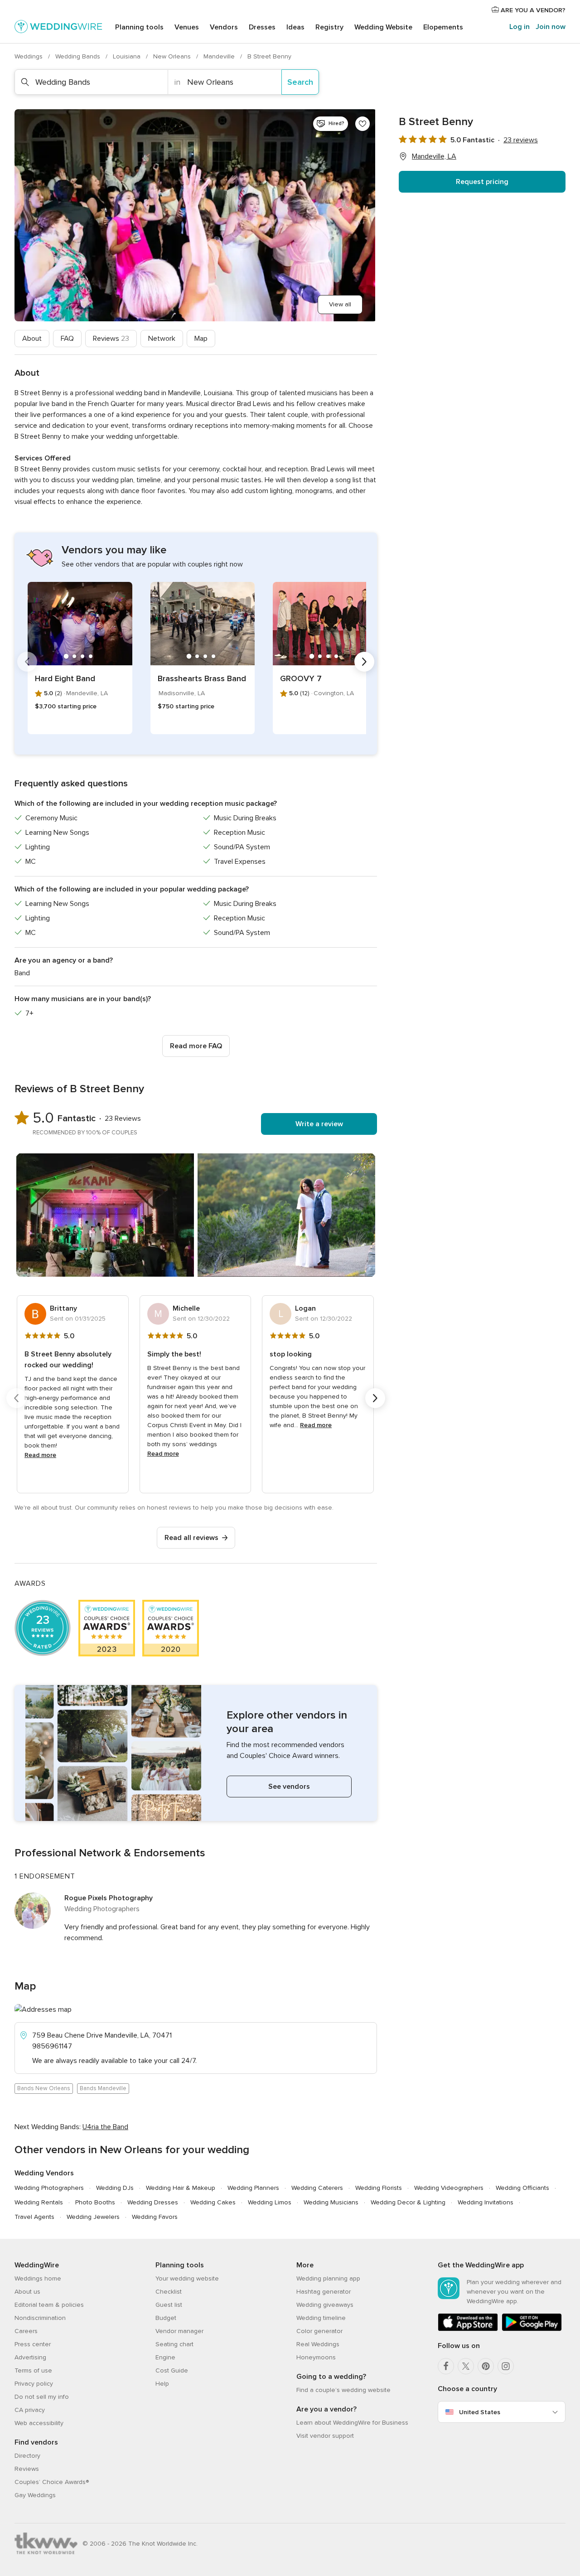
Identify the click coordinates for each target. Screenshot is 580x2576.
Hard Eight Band (65, 678)
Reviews (111, 339)
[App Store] (468, 2329)
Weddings (29, 56)
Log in (520, 27)
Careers (26, 2331)
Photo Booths (95, 2202)
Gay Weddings (35, 2495)
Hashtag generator (324, 2292)
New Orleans (173, 56)
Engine (165, 2357)
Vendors (224, 27)
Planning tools (139, 27)
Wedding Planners (253, 2188)
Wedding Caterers (317, 2188)
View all (340, 304)
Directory (27, 2456)
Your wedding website (187, 2278)
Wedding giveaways (325, 2305)
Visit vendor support (325, 2436)
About (32, 339)
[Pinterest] (486, 2366)
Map (201, 339)
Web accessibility (39, 2423)
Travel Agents (34, 2217)
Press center (33, 2344)
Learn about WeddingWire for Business (352, 2423)
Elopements (443, 27)
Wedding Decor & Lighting (408, 2202)
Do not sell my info (42, 2397)
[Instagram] (506, 2366)
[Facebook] (446, 2366)
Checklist (169, 2292)
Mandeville (220, 56)
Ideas (295, 27)
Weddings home (38, 2278)
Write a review (319, 1124)
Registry (329, 27)
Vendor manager (179, 2331)
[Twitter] (466, 2366)
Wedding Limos (270, 2202)
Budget (166, 2318)
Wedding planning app (328, 2278)
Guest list (169, 2305)
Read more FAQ (196, 1046)
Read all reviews (191, 1538)
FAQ (67, 339)
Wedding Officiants (522, 2188)
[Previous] (27, 662)
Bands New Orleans (44, 2088)
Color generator (319, 2331)
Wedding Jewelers (93, 2217)
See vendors (289, 1787)
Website (383, 27)
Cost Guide (172, 2370)
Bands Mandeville (103, 2088)
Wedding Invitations (486, 2202)
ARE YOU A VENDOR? (532, 10)
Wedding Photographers (49, 2188)
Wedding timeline (321, 2318)
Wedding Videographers (449, 2188)
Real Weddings (318, 2344)
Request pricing (482, 182)
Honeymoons (316, 2357)
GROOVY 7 (301, 678)
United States (480, 2412)
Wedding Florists (379, 2188)
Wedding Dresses (153, 2202)
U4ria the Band (105, 2127)
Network (162, 339)
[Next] (364, 662)
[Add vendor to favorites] (362, 124)
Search (300, 82)
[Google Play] (532, 2329)
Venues (187, 27)
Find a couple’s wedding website (343, 2390)
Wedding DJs (115, 2188)
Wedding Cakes (213, 2202)
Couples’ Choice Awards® (52, 2482)
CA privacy (30, 2410)
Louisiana (128, 56)
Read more (40, 1455)
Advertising (30, 2357)
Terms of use (33, 2370)
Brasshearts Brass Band (202, 678)
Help (162, 2384)
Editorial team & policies (49, 2305)
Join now (551, 27)
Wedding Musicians (331, 2202)
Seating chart (174, 2344)
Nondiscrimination (40, 2318)
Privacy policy (34, 2384)
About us (27, 2292)
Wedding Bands (79, 56)
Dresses (262, 27)
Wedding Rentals (39, 2202)
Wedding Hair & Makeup (181, 2188)
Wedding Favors (155, 2217)
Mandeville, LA (434, 156)
